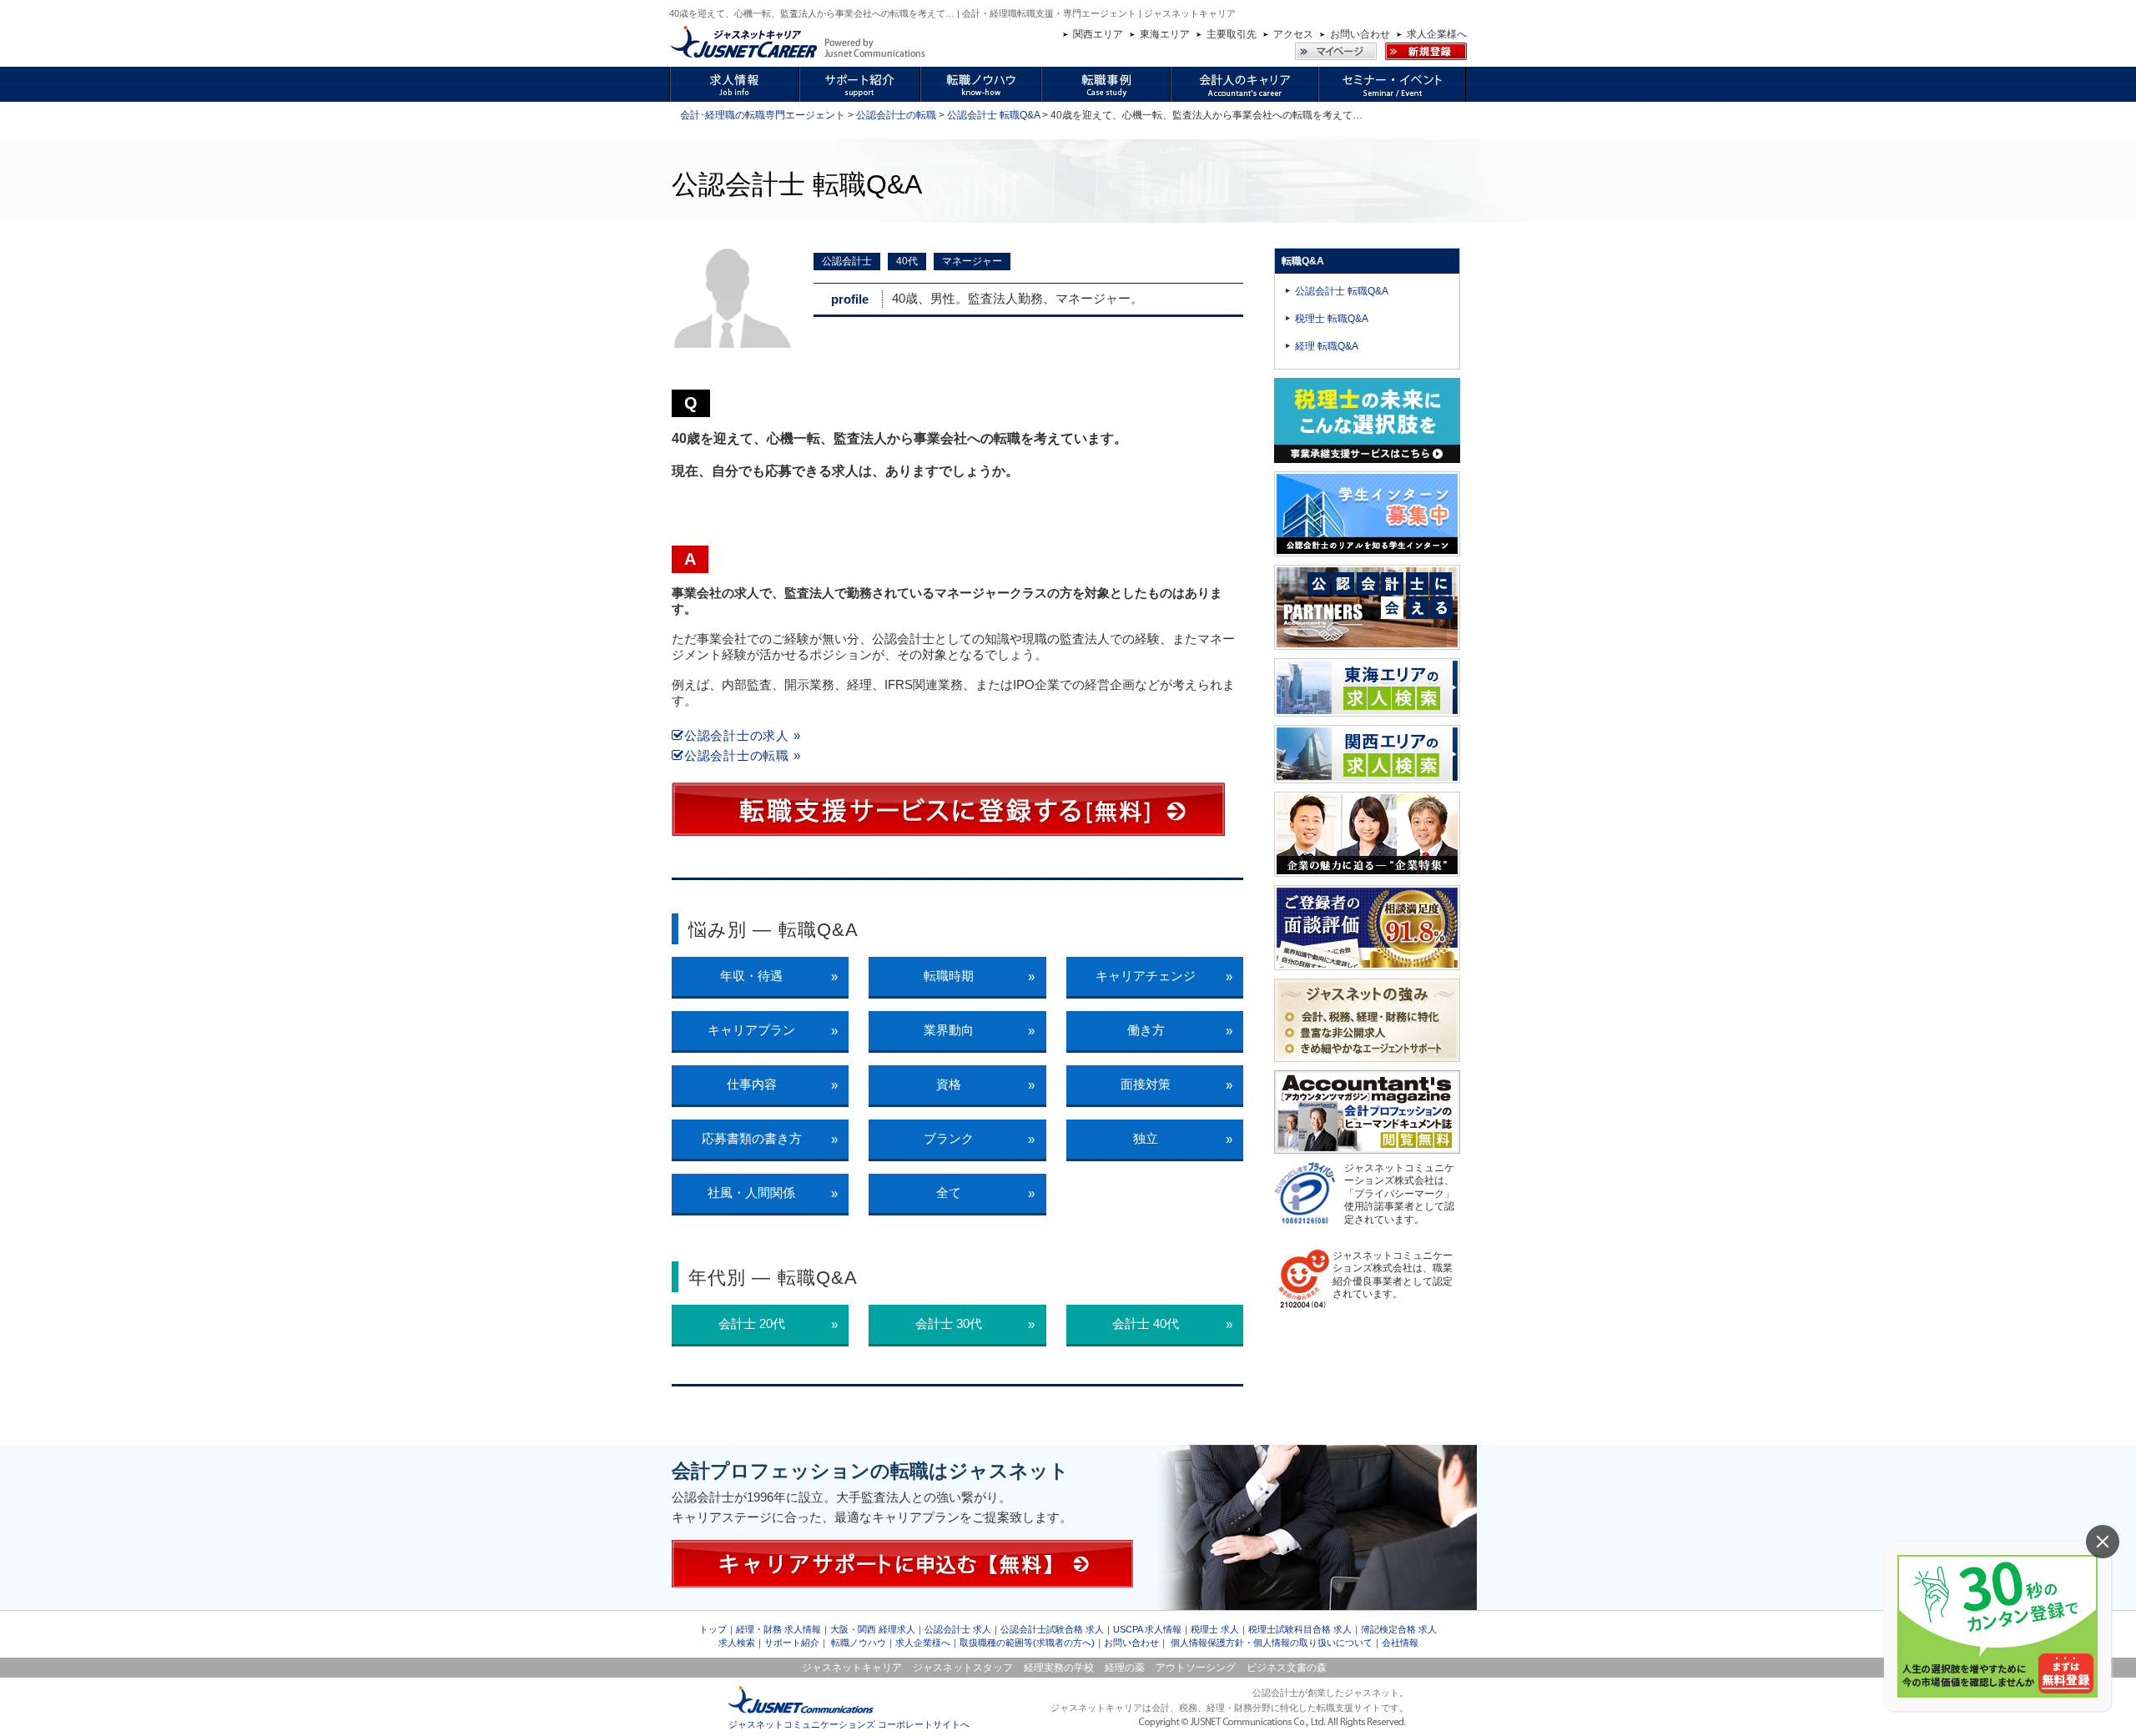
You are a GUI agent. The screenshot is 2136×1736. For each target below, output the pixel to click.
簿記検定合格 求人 (1399, 1629)
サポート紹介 (792, 1643)
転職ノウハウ (859, 1643)
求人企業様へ (1437, 34)
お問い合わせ (1360, 34)
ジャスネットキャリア (852, 1668)
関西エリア (1098, 34)
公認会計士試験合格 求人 (1052, 1629)
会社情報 (1400, 1643)
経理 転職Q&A (1327, 346)
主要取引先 (1232, 34)
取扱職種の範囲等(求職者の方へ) (1027, 1643)
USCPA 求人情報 (1147, 1629)
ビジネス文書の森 (1287, 1668)
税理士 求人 (1215, 1629)
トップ (713, 1629)
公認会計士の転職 (896, 115)
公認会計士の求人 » (742, 735)
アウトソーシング (1196, 1668)
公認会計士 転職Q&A (993, 115)
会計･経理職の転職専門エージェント (763, 115)
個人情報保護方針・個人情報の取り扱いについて (1272, 1643)
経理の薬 (1125, 1668)
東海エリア (1165, 34)
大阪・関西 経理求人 (873, 1629)
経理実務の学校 (1059, 1668)
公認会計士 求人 (958, 1629)
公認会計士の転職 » (742, 755)
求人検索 (737, 1643)
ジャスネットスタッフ (963, 1668)
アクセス (1293, 34)
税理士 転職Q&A (1332, 319)
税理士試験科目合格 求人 (1300, 1629)
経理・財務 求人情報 (778, 1629)
